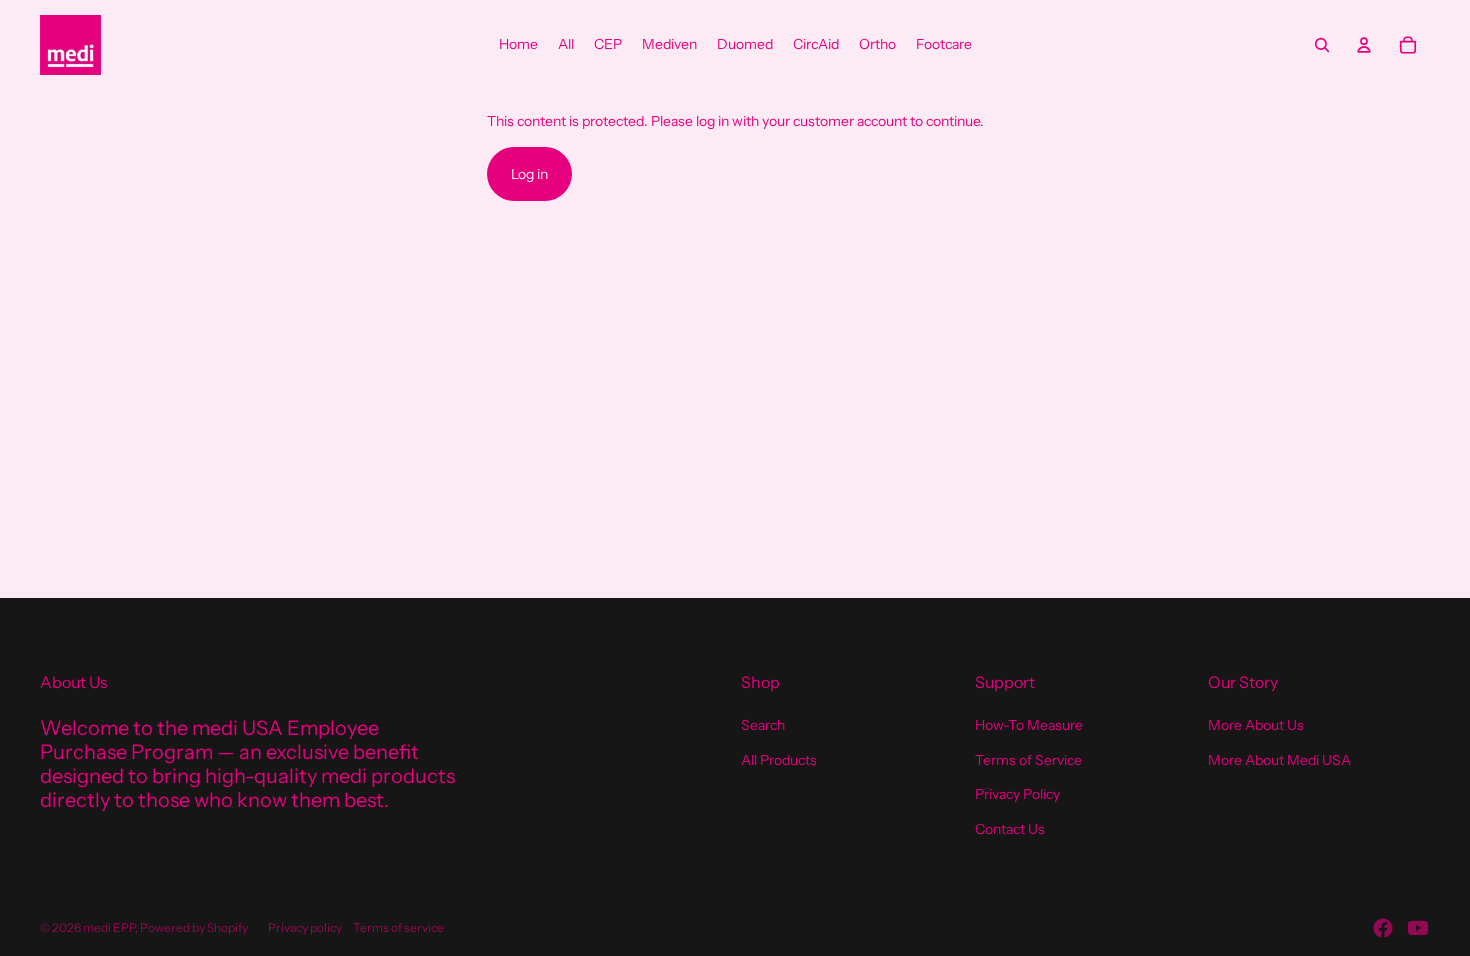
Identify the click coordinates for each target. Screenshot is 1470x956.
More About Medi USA (1279, 760)
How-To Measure (1029, 725)
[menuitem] (518, 45)
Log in (529, 174)
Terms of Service (1028, 760)
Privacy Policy (1017, 794)
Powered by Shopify (194, 927)
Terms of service (398, 927)
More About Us (1256, 725)
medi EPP (109, 927)
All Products (779, 760)
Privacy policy (305, 927)
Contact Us (1010, 829)
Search (763, 725)
